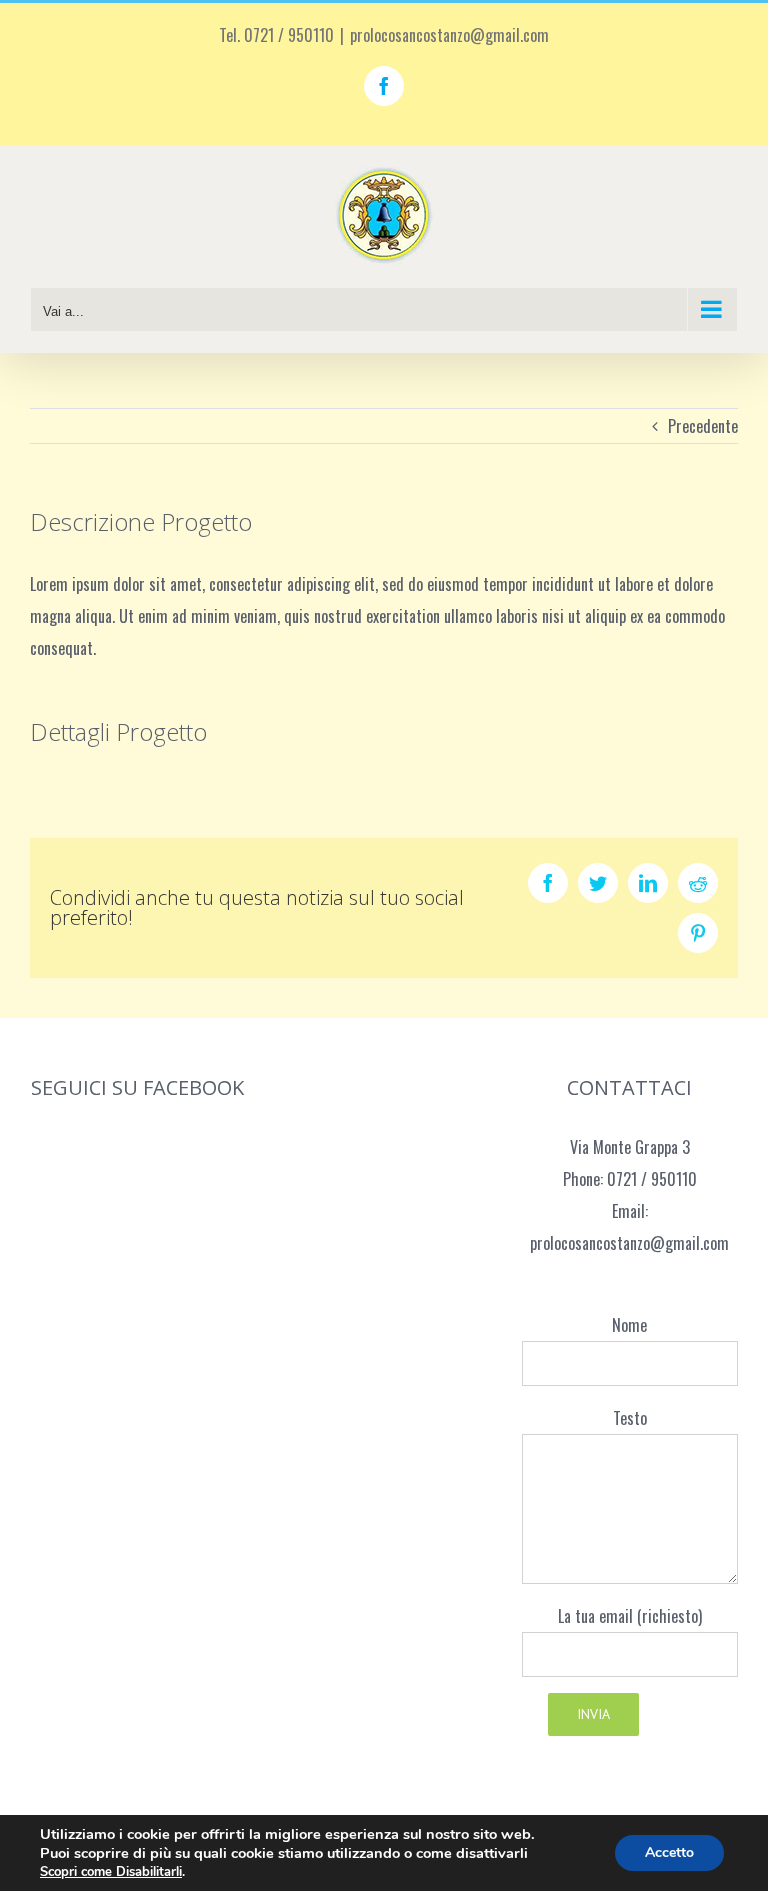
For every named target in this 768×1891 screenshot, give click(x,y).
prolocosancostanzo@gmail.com (449, 35)
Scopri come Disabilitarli (111, 1872)
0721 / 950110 (652, 1179)
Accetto (669, 1852)
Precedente (703, 426)
